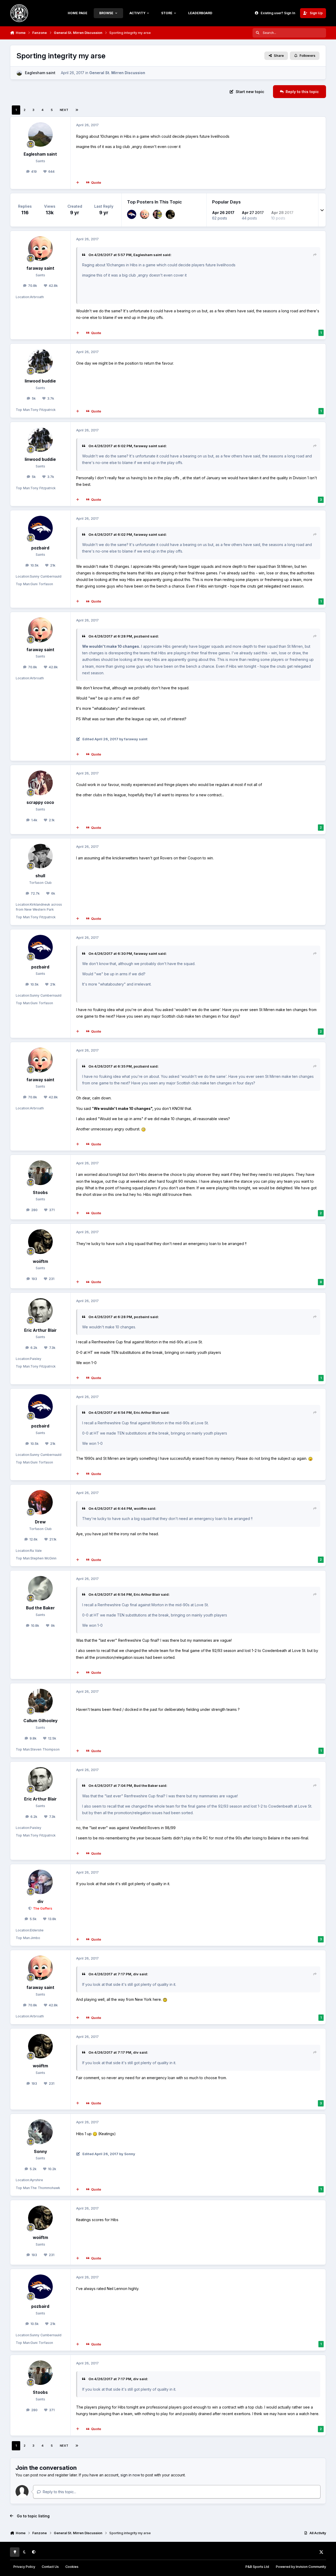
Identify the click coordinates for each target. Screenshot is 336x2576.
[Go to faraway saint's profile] (145, 214)
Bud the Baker (40, 1608)
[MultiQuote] (78, 183)
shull (40, 876)
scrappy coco (40, 802)
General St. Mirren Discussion (117, 73)
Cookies (72, 2567)
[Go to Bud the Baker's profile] (40, 1588)
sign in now (130, 2475)
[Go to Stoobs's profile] (40, 1173)
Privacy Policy (24, 2567)
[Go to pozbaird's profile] (132, 214)
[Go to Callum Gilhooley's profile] (40, 1701)
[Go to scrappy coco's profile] (40, 783)
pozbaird (40, 548)
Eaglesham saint (40, 73)
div (40, 1902)
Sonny (40, 2152)
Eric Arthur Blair (40, 1330)
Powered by (301, 2567)
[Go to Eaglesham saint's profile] (19, 73)
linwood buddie (40, 381)
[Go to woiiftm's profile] (170, 214)
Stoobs (40, 1193)
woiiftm (40, 1261)
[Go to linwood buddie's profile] (40, 361)
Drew (40, 1522)
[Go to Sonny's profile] (40, 2132)
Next (64, 110)
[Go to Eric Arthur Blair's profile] (40, 1310)
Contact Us (50, 2567)
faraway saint (40, 268)
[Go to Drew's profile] (40, 1502)
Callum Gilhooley (40, 1721)
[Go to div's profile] (40, 1882)
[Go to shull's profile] (40, 856)
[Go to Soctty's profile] (157, 214)
